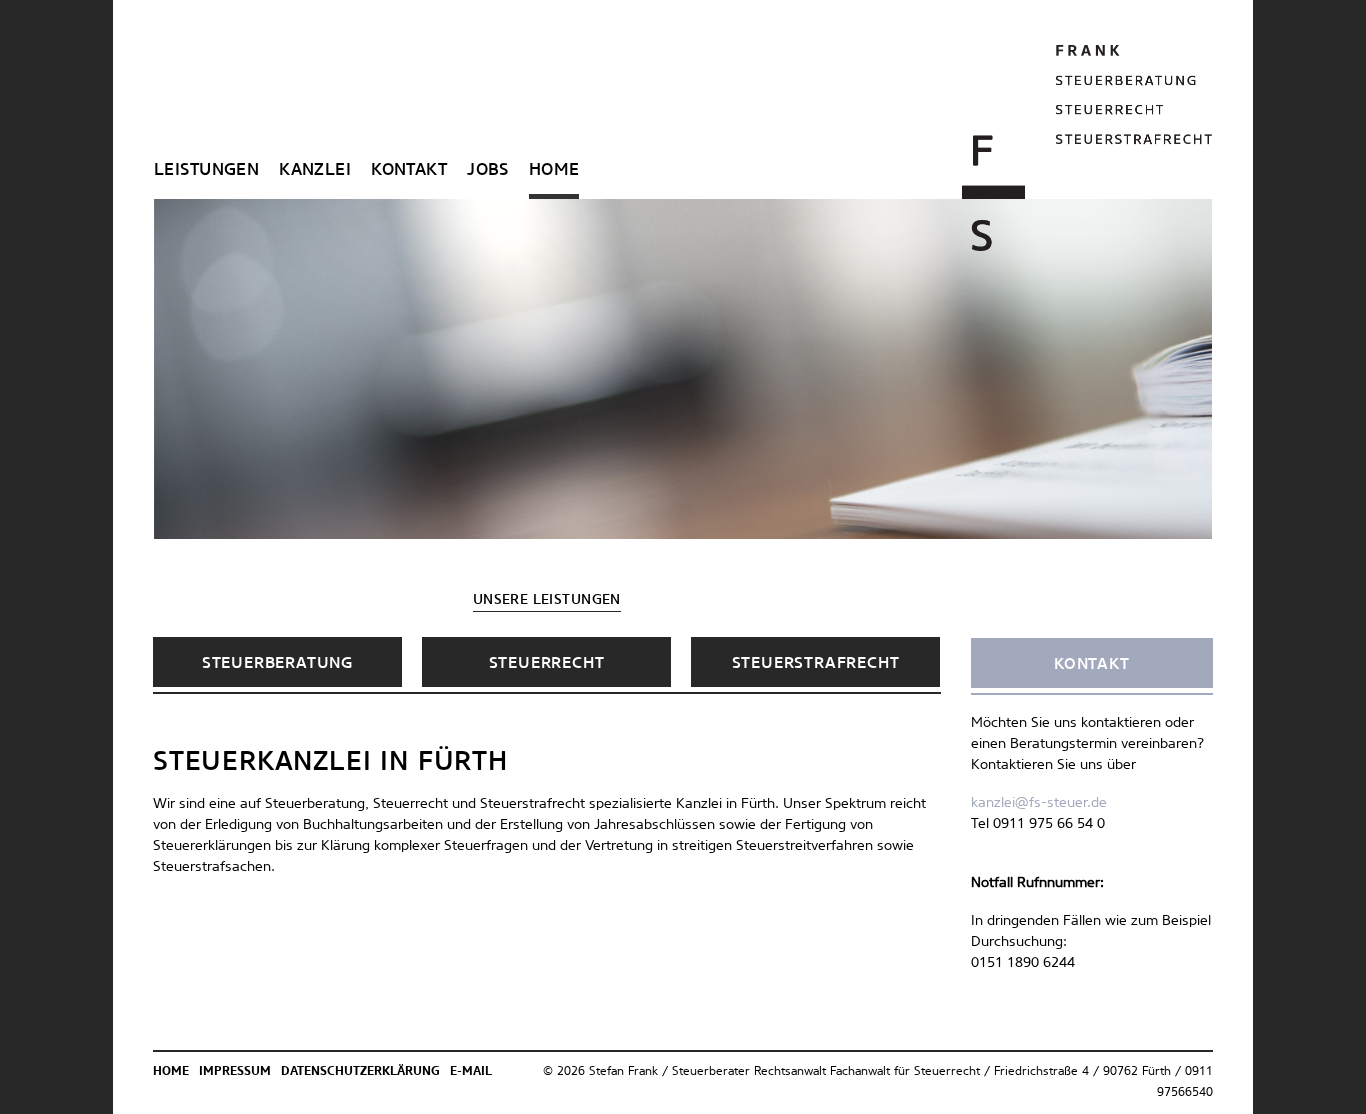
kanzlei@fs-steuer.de (1039, 803)
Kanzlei (315, 170)
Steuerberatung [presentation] (277, 663)
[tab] (277, 662)
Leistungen (206, 170)
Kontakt (409, 170)
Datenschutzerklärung (360, 1072)
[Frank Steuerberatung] (1087, 148)
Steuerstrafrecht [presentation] (816, 663)
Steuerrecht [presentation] (547, 663)
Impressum (235, 1072)
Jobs (488, 170)
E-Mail (471, 1072)
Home (554, 170)
